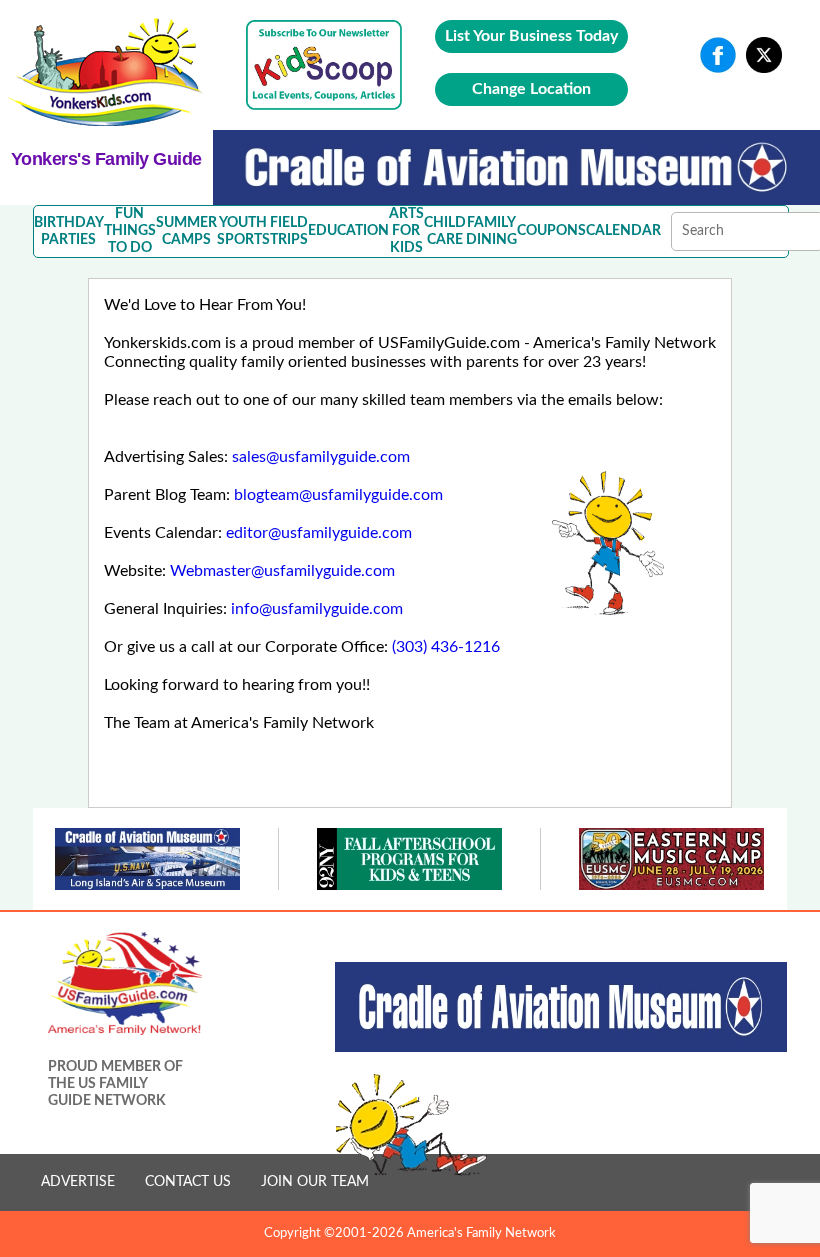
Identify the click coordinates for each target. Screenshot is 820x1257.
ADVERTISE (78, 1182)
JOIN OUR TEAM (315, 1182)
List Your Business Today (531, 36)
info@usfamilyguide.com (317, 609)
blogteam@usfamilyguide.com (338, 495)
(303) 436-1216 (446, 647)
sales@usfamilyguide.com (321, 457)
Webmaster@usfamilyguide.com (282, 571)
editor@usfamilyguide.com (319, 533)
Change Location (531, 89)
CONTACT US (188, 1182)
